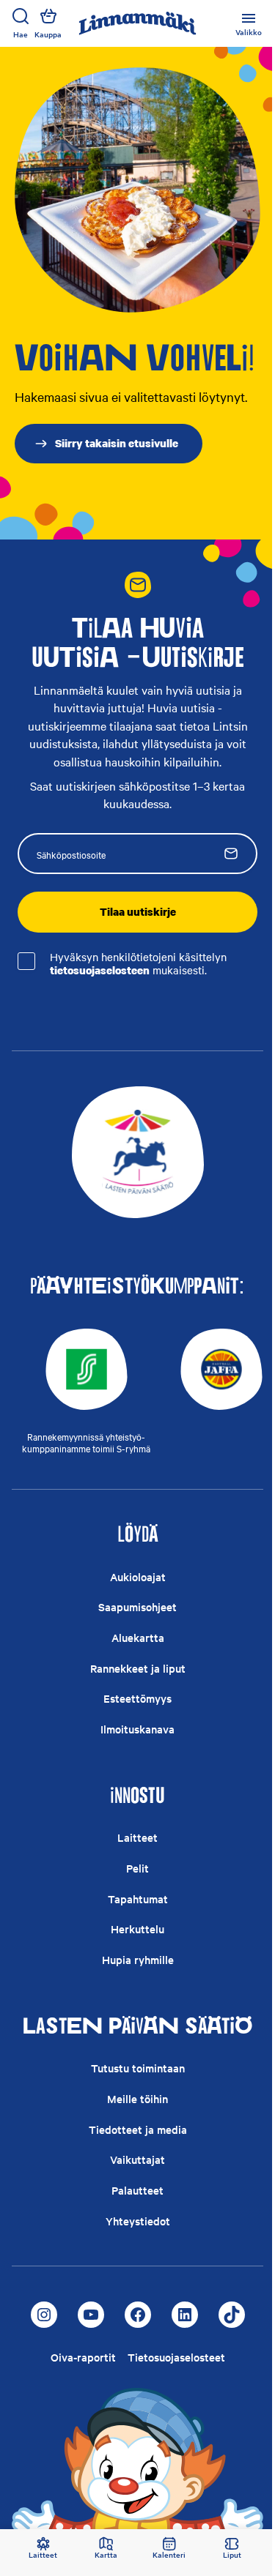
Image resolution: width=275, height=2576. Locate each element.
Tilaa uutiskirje (138, 911)
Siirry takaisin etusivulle (117, 443)
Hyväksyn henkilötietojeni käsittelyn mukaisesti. (138, 964)
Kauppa (48, 34)
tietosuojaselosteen (100, 970)
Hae (21, 34)
